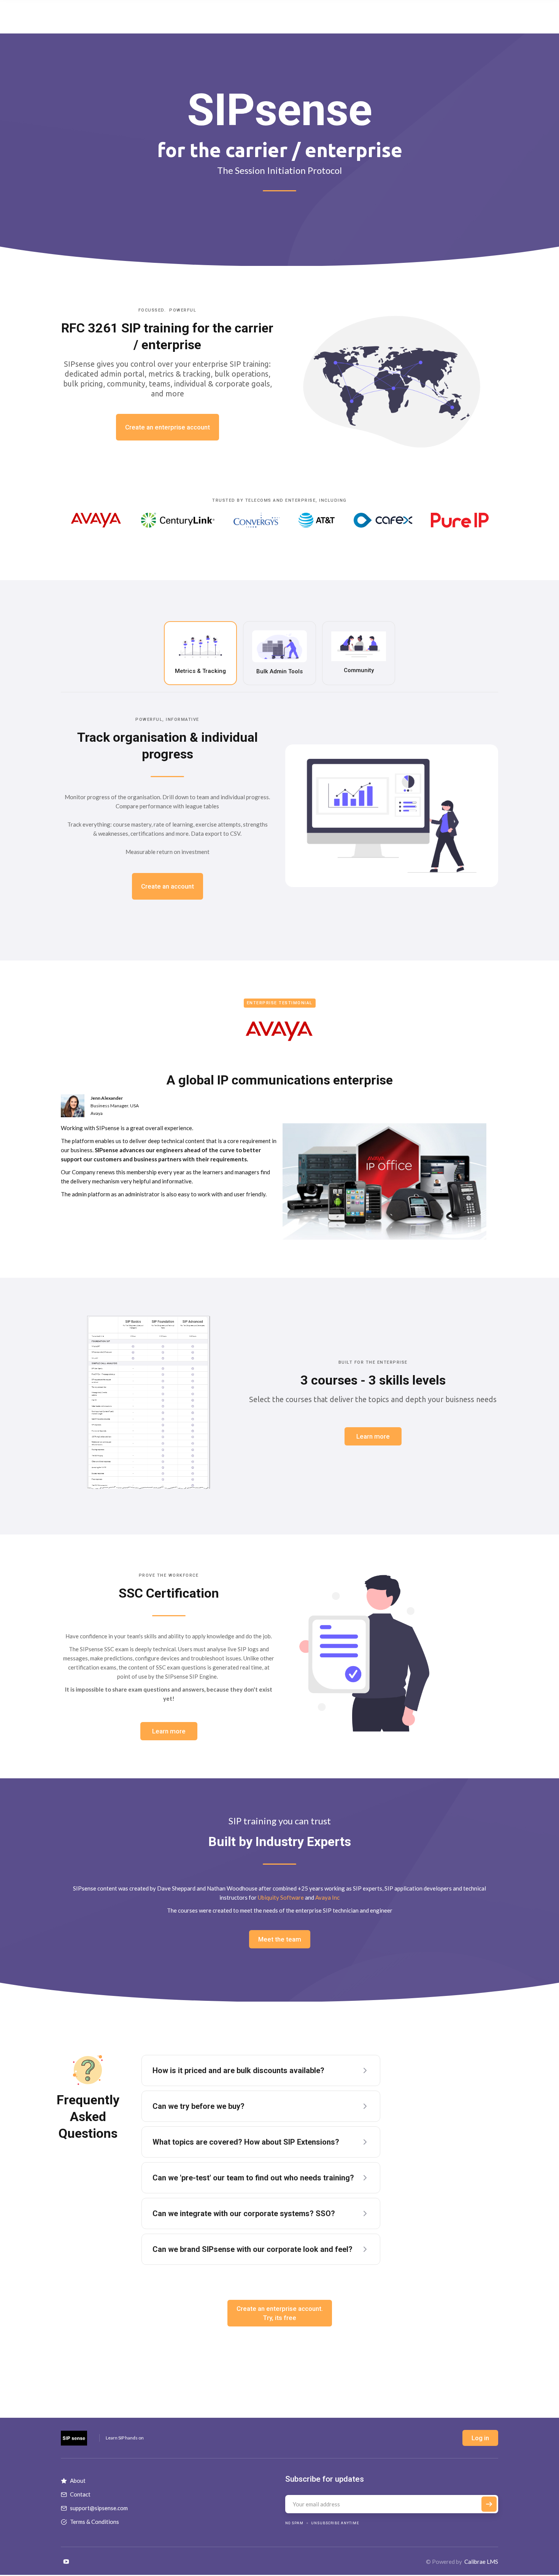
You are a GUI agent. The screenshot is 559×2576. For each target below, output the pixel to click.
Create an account (168, 886)
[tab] (200, 653)
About (78, 2481)
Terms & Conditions (94, 2522)
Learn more (373, 1436)
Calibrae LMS (481, 2562)
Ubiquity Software (281, 1897)
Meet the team (280, 1939)
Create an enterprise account (168, 427)
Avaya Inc (327, 1897)
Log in (480, 2438)
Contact (80, 2494)
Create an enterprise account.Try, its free (280, 2313)
